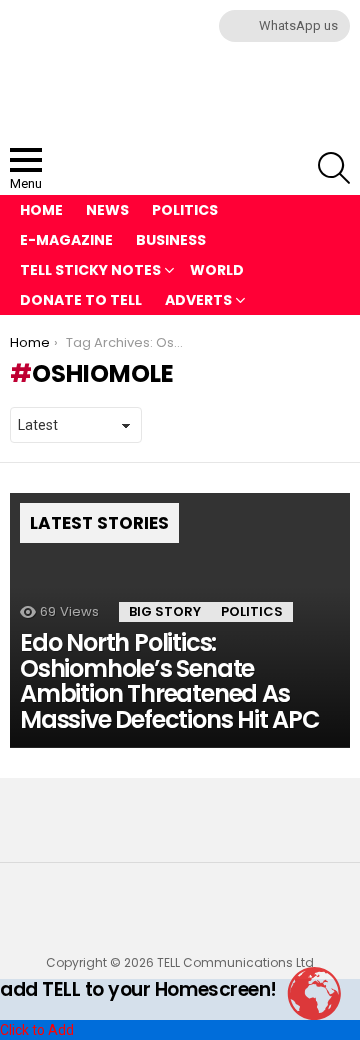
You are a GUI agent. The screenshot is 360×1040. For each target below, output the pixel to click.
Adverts (198, 300)
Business (171, 240)
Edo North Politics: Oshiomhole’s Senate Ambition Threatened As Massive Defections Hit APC (170, 681)
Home (41, 210)
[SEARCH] (334, 168)
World (217, 270)
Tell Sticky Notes (90, 270)
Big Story (165, 611)
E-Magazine (66, 240)
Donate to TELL (81, 300)
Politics (185, 210)
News (107, 210)
